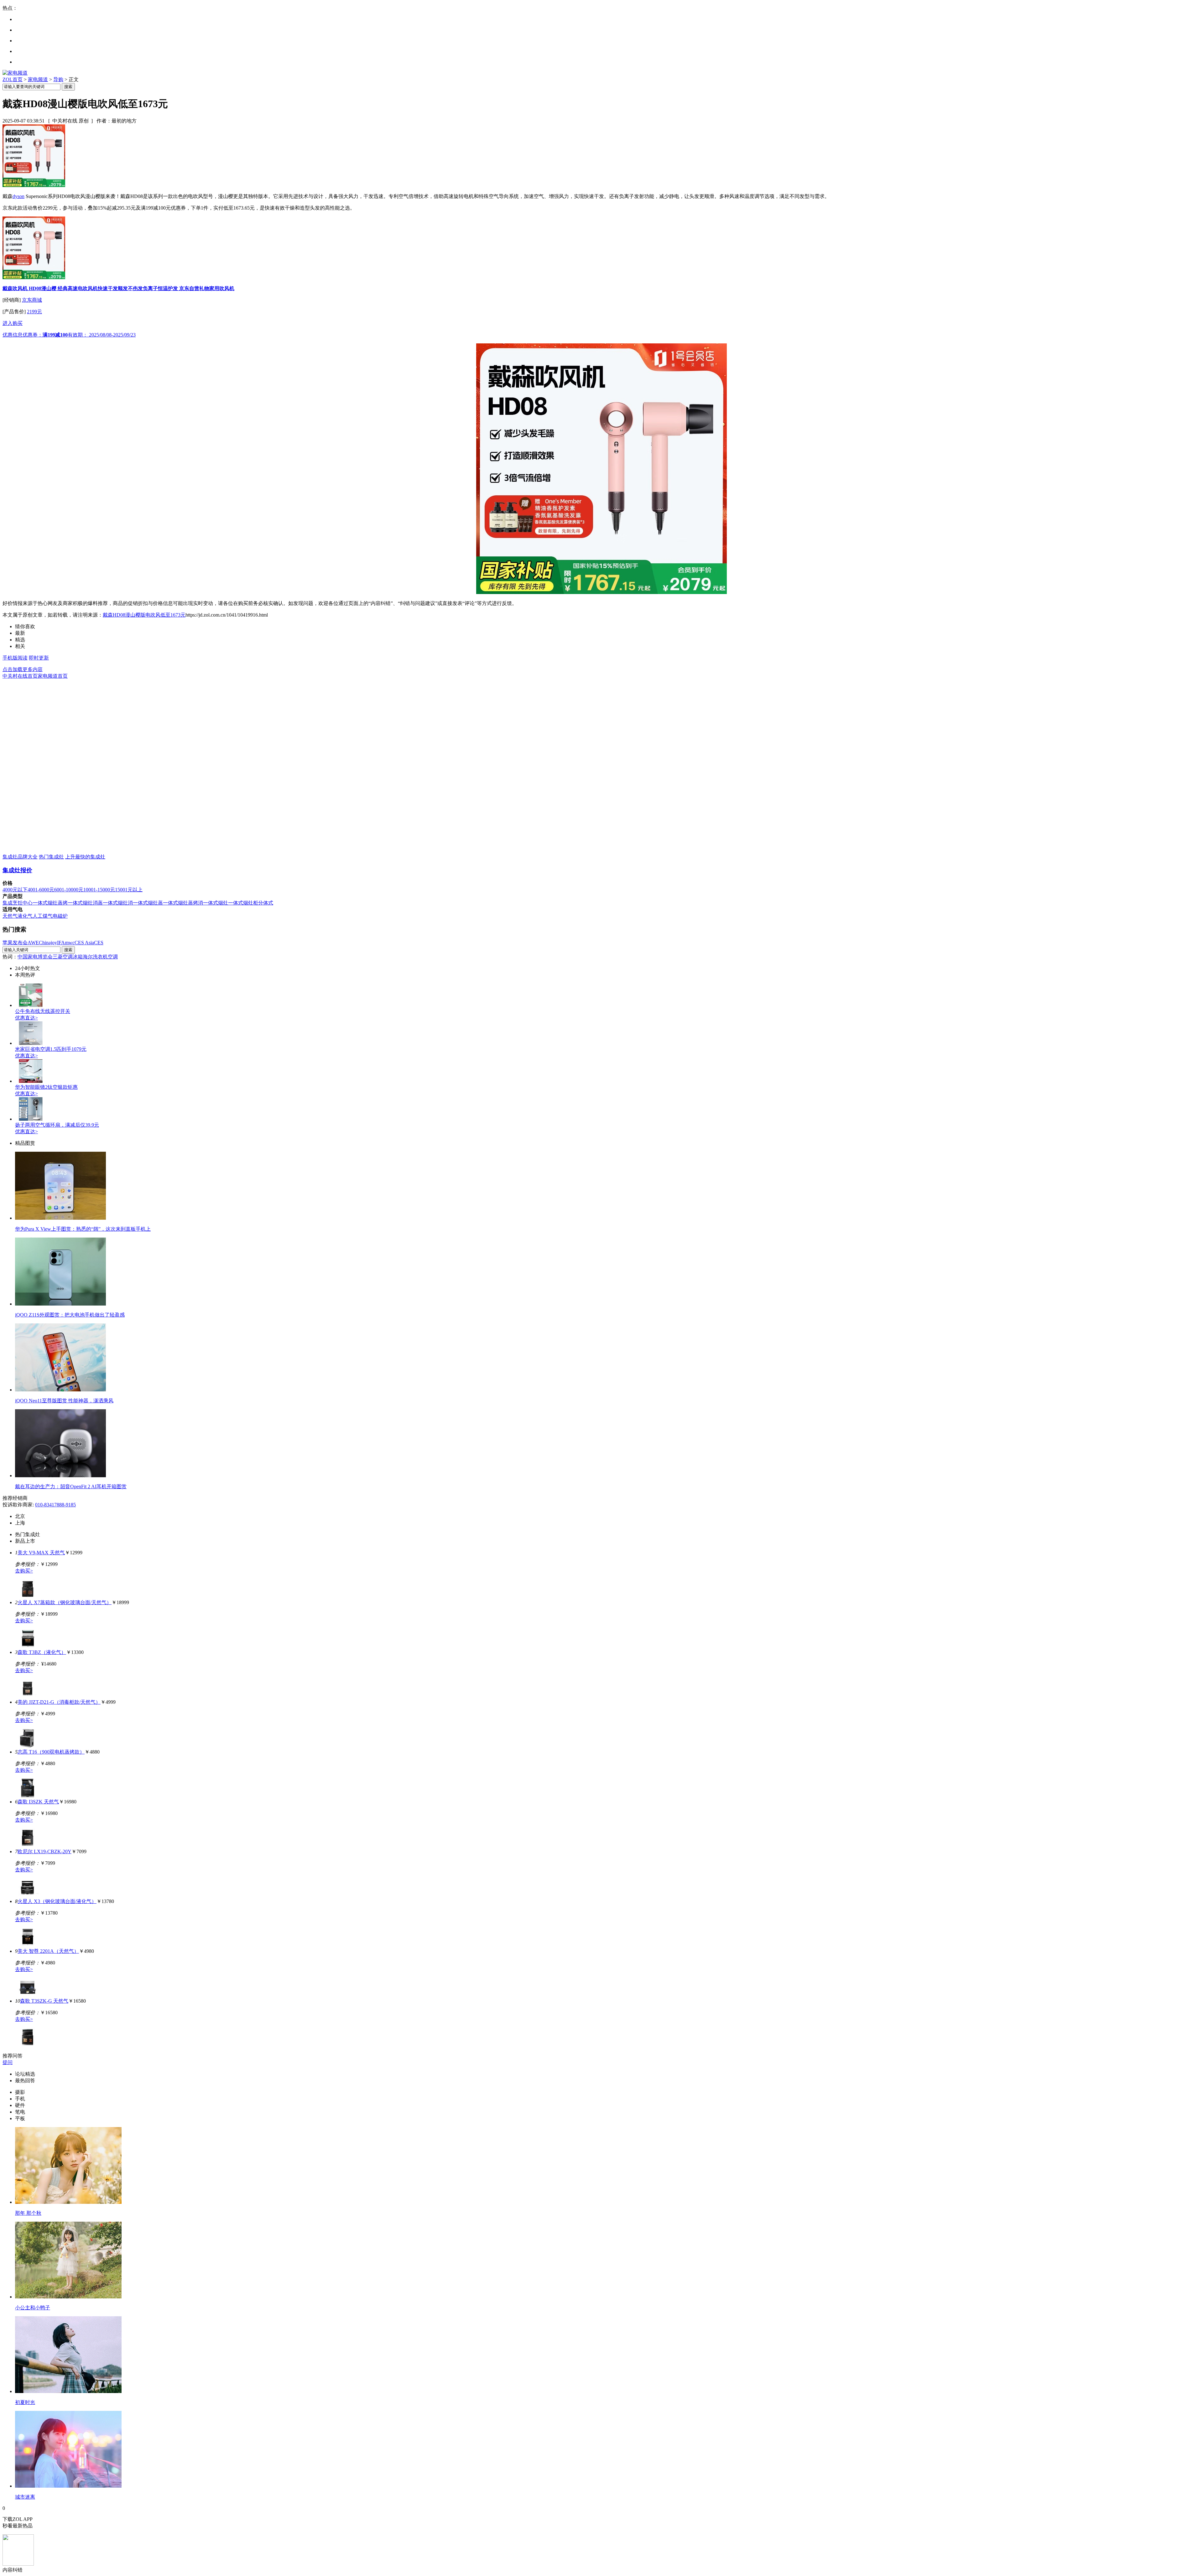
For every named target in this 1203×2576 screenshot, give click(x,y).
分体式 (266, 903)
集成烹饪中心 (18, 903)
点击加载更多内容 (23, 669)
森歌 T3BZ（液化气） (42, 1652)
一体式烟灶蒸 (148, 903)
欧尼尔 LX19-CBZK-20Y (44, 1851)
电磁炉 (60, 916)
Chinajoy (48, 943)
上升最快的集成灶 (85, 857)
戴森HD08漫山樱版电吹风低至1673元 (144, 615)
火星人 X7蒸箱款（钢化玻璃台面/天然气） (65, 1602)
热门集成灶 (51, 857)
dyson (18, 196)
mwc (70, 943)
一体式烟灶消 (118, 903)
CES (99, 943)
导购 (58, 79)
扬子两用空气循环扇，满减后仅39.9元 (57, 1125)
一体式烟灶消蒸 (85, 903)
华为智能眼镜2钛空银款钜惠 (46, 1087)
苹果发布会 (15, 943)
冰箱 (78, 957)
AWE (33, 943)
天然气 (10, 916)
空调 (113, 957)
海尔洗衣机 (95, 957)
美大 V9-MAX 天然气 (41, 1553)
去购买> (24, 1571)
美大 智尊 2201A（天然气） (48, 1951)
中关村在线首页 (20, 676)
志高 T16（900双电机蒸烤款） (51, 1752)
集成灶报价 (17, 870)
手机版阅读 (15, 658)
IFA (61, 943)
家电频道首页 (53, 676)
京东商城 (32, 300)
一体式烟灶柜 (243, 903)
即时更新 (39, 658)
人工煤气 (43, 916)
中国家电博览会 (35, 957)
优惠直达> (26, 1018)
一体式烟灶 (216, 903)
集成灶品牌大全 (20, 857)
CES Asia (84, 943)
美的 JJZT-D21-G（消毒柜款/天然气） (59, 1702)
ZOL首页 (13, 79)
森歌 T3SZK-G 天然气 (44, 2001)
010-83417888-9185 (55, 1505)
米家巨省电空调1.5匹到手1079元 (51, 1049)
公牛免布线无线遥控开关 (43, 1011)
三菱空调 (63, 957)
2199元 (34, 312)
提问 (8, 2062)
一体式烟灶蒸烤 (50, 903)
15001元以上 (129, 890)
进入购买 (13, 323)
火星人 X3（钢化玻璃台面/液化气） (57, 1901)
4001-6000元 (41, 890)
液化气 (25, 916)
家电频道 (38, 79)
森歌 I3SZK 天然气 (38, 1802)
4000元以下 (15, 890)
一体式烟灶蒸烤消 (183, 903)
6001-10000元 (69, 890)
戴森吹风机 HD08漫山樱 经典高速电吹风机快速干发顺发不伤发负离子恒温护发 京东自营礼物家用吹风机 (118, 288)
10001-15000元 (99, 890)
